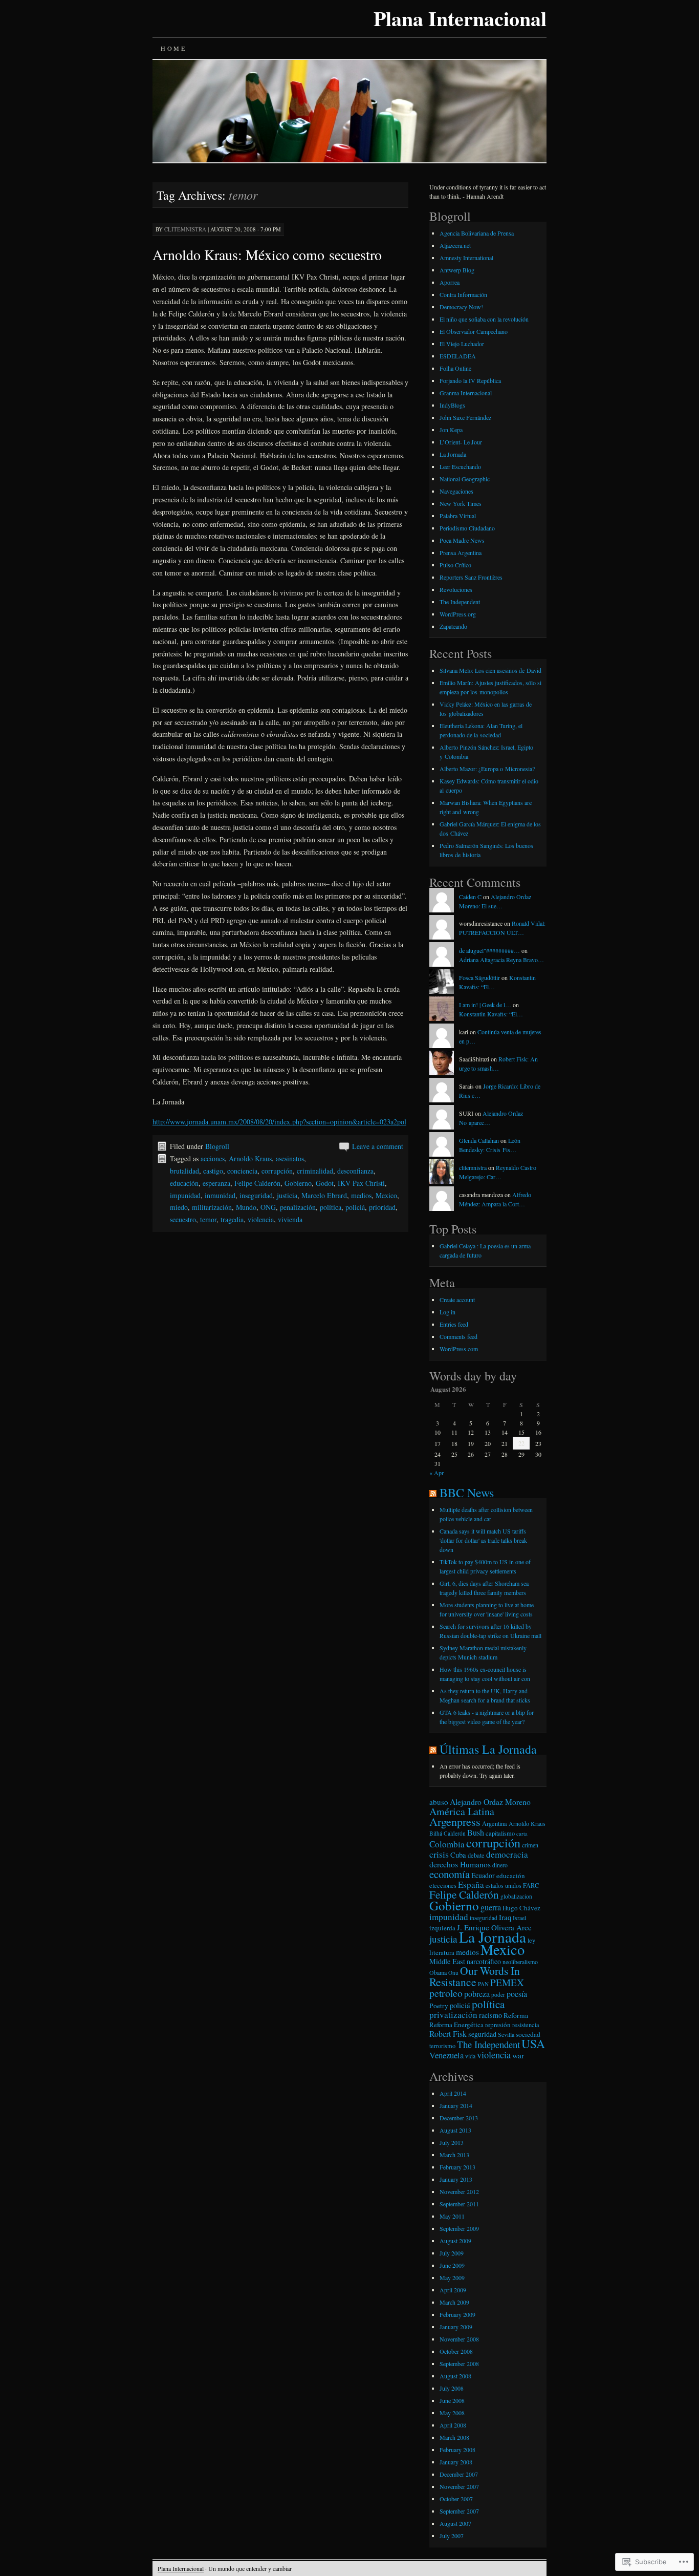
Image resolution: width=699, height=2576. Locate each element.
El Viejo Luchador (462, 344)
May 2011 (452, 2216)
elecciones (443, 1885)
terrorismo (442, 2046)
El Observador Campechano (474, 331)
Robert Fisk (448, 2034)
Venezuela (446, 2055)
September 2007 (459, 2511)
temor (208, 1219)
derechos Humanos (460, 1864)
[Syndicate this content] (433, 1493)
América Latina (462, 1811)
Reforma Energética (456, 2025)
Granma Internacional (466, 393)
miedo (179, 1207)
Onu (453, 1973)
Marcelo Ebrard (324, 1195)
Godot (325, 1183)
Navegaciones (456, 491)
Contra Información (463, 294)
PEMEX (507, 1982)
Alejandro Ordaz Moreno (490, 1802)
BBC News (467, 1493)
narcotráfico (484, 1961)
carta (522, 1834)
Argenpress (455, 1822)
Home (173, 48)
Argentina (495, 1823)
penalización (298, 1207)
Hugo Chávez (521, 1908)
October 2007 (456, 2499)
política (331, 1207)
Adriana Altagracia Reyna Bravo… (501, 960)
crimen (530, 1845)
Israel (519, 1918)
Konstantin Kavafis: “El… (491, 1014)
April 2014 (453, 2093)
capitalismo (500, 1833)
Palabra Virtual (458, 516)
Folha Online (455, 368)
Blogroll (217, 1146)
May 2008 (452, 2413)
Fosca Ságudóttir (479, 977)
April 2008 (453, 2425)
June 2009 (452, 2265)
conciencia (242, 1171)
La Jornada (453, 454)
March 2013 (454, 2155)
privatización (453, 2015)
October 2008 (456, 2351)
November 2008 (459, 2339)
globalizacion (516, 1896)
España (471, 1885)
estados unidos (504, 1885)
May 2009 (452, 2277)
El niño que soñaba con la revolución (484, 319)
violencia (261, 1219)
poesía (517, 1994)
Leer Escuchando (460, 466)
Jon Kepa (451, 430)
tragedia (232, 1219)
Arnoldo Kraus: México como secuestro (267, 254)
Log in (447, 1312)
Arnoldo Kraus (250, 1158)
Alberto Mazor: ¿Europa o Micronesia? (487, 769)
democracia (507, 1854)
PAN (483, 1984)
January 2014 (456, 2105)
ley (531, 1940)
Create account (457, 1300)
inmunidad (220, 1195)
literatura (442, 1952)
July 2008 (452, 2388)
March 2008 (454, 2437)
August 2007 (455, 2523)
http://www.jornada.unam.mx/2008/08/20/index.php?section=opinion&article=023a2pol (279, 1122)
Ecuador (483, 1875)
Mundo (246, 1207)
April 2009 (453, 2290)
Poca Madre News (462, 540)
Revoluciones (456, 589)
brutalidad (184, 1171)
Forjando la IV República (470, 380)
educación (184, 1183)
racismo (490, 2015)
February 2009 (457, 2314)
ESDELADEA (458, 356)
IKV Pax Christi (361, 1183)
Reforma (516, 2015)
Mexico (386, 1195)
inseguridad (256, 1195)
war (518, 2055)
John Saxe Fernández (465, 417)
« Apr (436, 1473)
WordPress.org (458, 614)
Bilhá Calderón (447, 1833)
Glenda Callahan (479, 1140)
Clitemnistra (185, 229)
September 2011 (459, 2204)
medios (361, 1195)
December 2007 (459, 2474)
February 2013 (457, 2167)
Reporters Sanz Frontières (471, 577)
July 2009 (452, 2253)
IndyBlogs (452, 405)
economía (450, 1874)
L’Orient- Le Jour (461, 442)
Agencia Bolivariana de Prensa (477, 233)
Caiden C (470, 897)
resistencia (526, 2025)
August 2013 (455, 2130)
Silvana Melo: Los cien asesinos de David (490, 670)
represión (498, 2025)
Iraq (505, 1917)
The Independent (460, 602)
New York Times (461, 503)
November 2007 (459, 2486)
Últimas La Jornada (488, 1749)
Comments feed (458, 1336)
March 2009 (454, 2302)
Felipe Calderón (257, 1183)
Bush (476, 1833)
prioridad (382, 1207)
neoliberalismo (520, 1962)
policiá (355, 1207)
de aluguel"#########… (489, 950)
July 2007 (452, 2536)
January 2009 (456, 2327)
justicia (287, 1195)
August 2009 (455, 2241)
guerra (491, 1907)
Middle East (447, 1961)
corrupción (277, 1171)
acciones (213, 1158)
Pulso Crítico (455, 565)
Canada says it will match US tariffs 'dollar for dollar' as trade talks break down (483, 1540)
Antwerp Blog (457, 270)
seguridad (482, 2034)
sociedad (528, 2034)
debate (476, 1855)
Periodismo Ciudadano (467, 528)
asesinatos (290, 1158)
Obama (438, 1972)
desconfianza (355, 1171)
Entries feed (454, 1324)
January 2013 (456, 2179)
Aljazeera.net (455, 245)
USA (533, 2043)
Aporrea (450, 282)
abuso (439, 1802)
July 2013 (452, 2142)
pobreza (477, 1994)
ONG (268, 1207)
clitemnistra (473, 1167)
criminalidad (315, 1171)
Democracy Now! (461, 307)
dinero (500, 1865)
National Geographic (465, 479)
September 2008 (459, 2364)
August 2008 (455, 2376)
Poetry (439, 2006)
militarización (212, 1207)
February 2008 (457, 2450)
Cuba (458, 1855)
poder (498, 1995)
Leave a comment (378, 1146)
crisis (439, 1854)
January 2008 (456, 2462)
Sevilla (506, 2034)
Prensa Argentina (461, 552)
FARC (531, 1885)
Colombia (447, 1844)
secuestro (183, 1219)
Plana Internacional (460, 18)
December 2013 (459, 2118)
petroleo (446, 1993)
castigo (213, 1171)
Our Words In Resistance (475, 1976)
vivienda (290, 1219)
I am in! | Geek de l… (485, 1005)
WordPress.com (459, 1349)
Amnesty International (466, 258)
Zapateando (453, 626)
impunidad (185, 1195)
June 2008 (452, 2400)
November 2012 (459, 2191)
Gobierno (298, 1183)
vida (470, 2056)
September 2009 (459, 2228)
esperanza (216, 1183)
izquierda (442, 1928)
